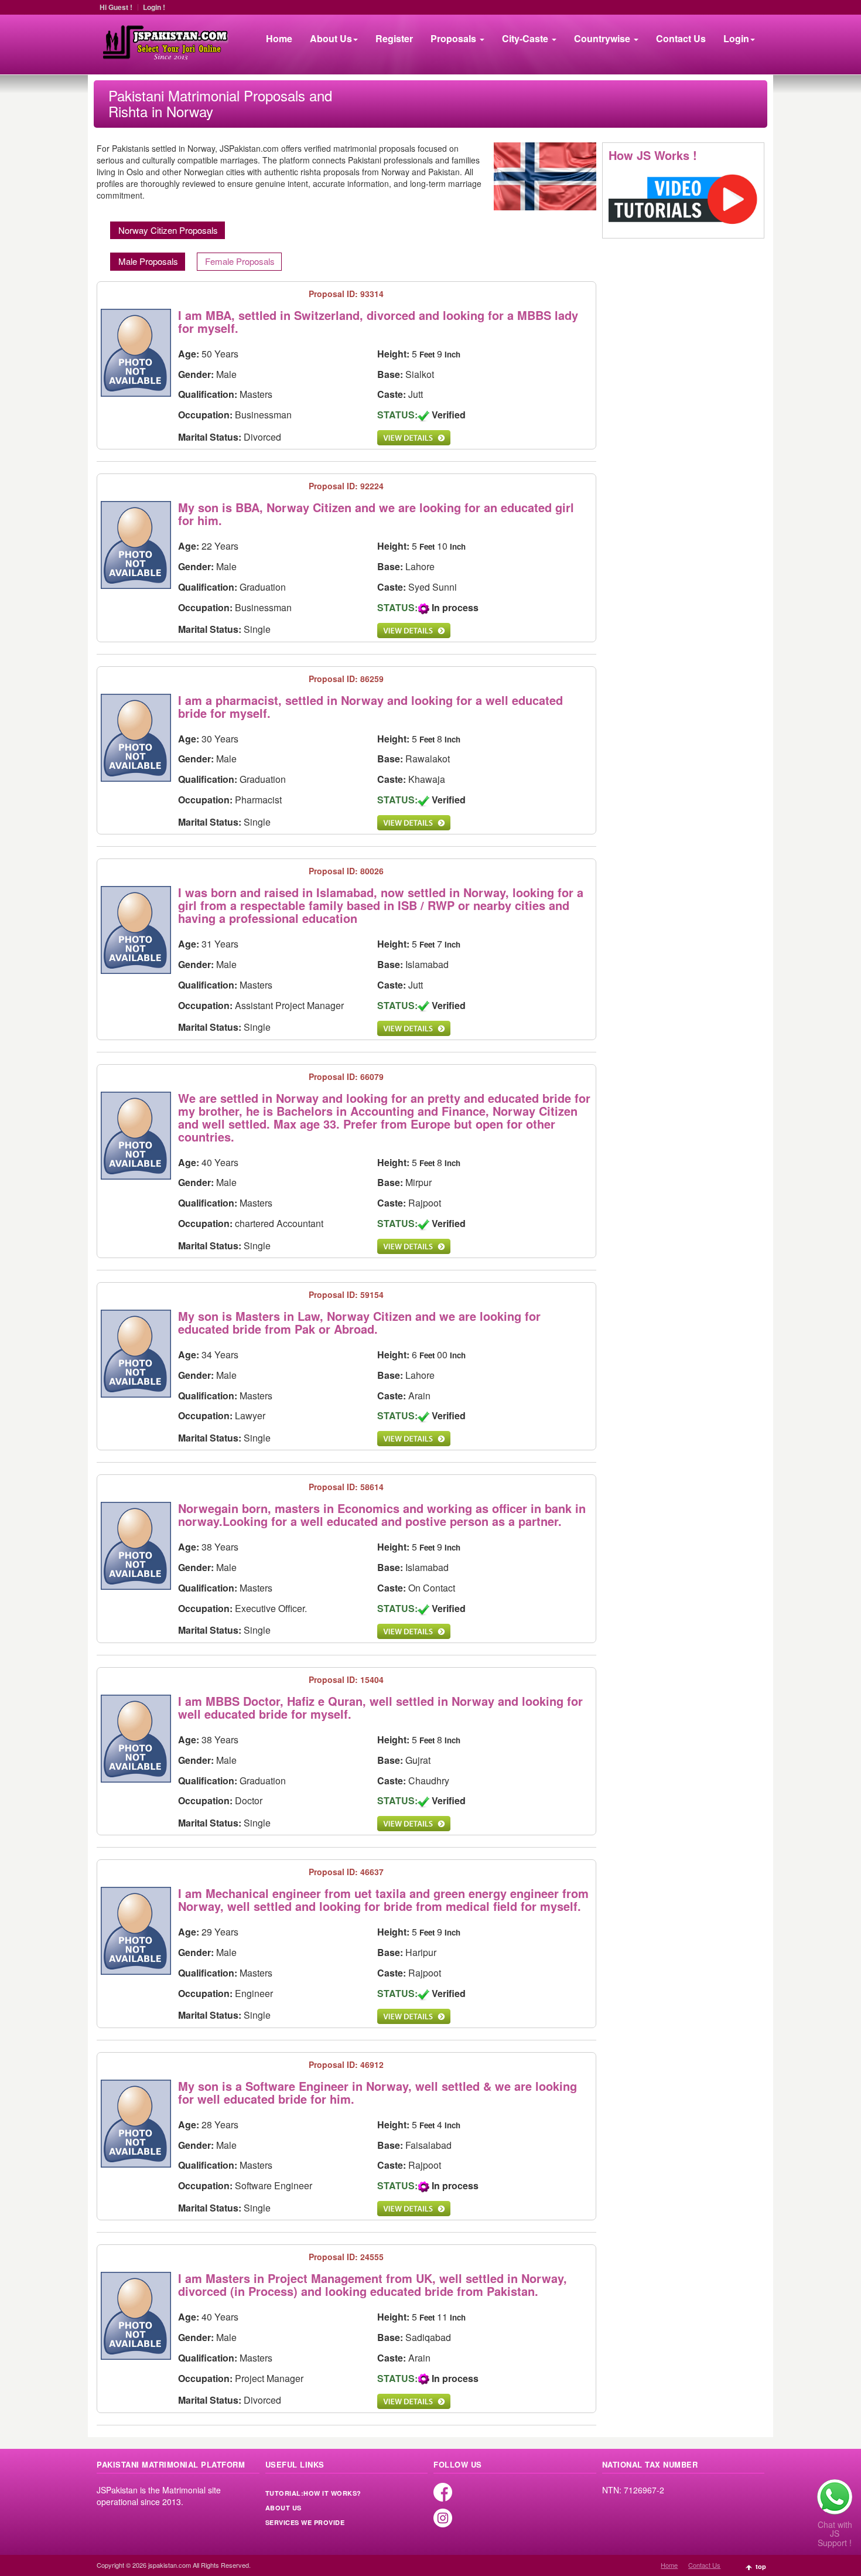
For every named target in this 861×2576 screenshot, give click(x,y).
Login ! (154, 7)
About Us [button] (331, 38)
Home (279, 38)
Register (394, 38)
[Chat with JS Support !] (835, 2497)
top (761, 2566)
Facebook (443, 2492)
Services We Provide (305, 2523)
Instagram (443, 2518)
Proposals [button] (455, 38)
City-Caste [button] (526, 38)
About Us (283, 2508)
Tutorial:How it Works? (313, 2493)
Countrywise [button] (603, 38)
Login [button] (736, 38)
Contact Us (681, 38)
